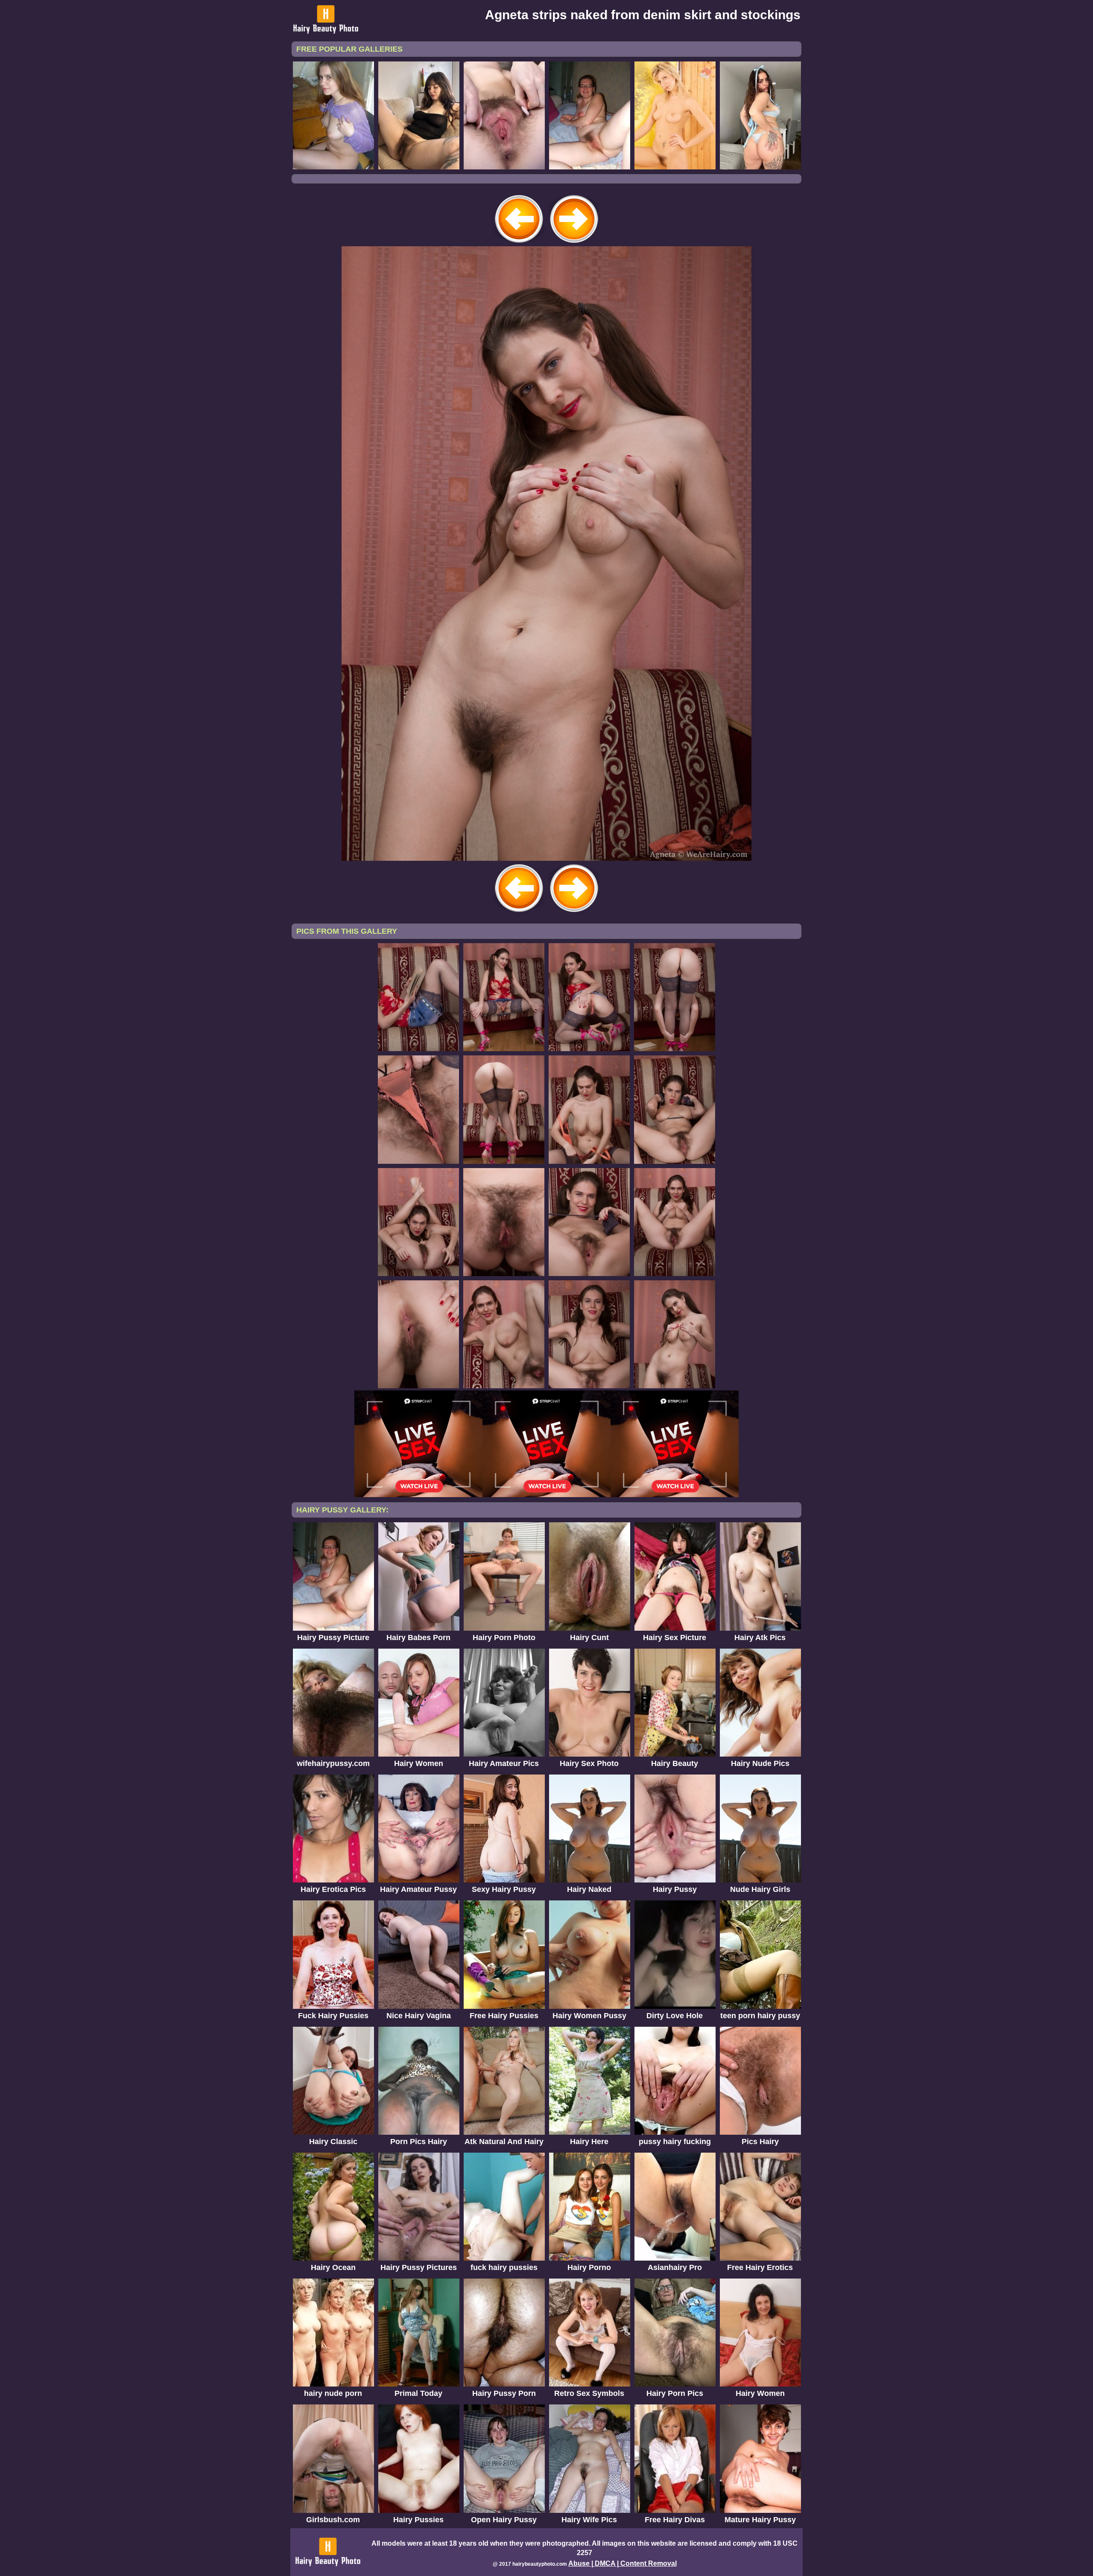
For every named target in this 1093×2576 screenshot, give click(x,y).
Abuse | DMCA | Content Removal (622, 2563)
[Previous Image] (519, 244)
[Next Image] (574, 244)
